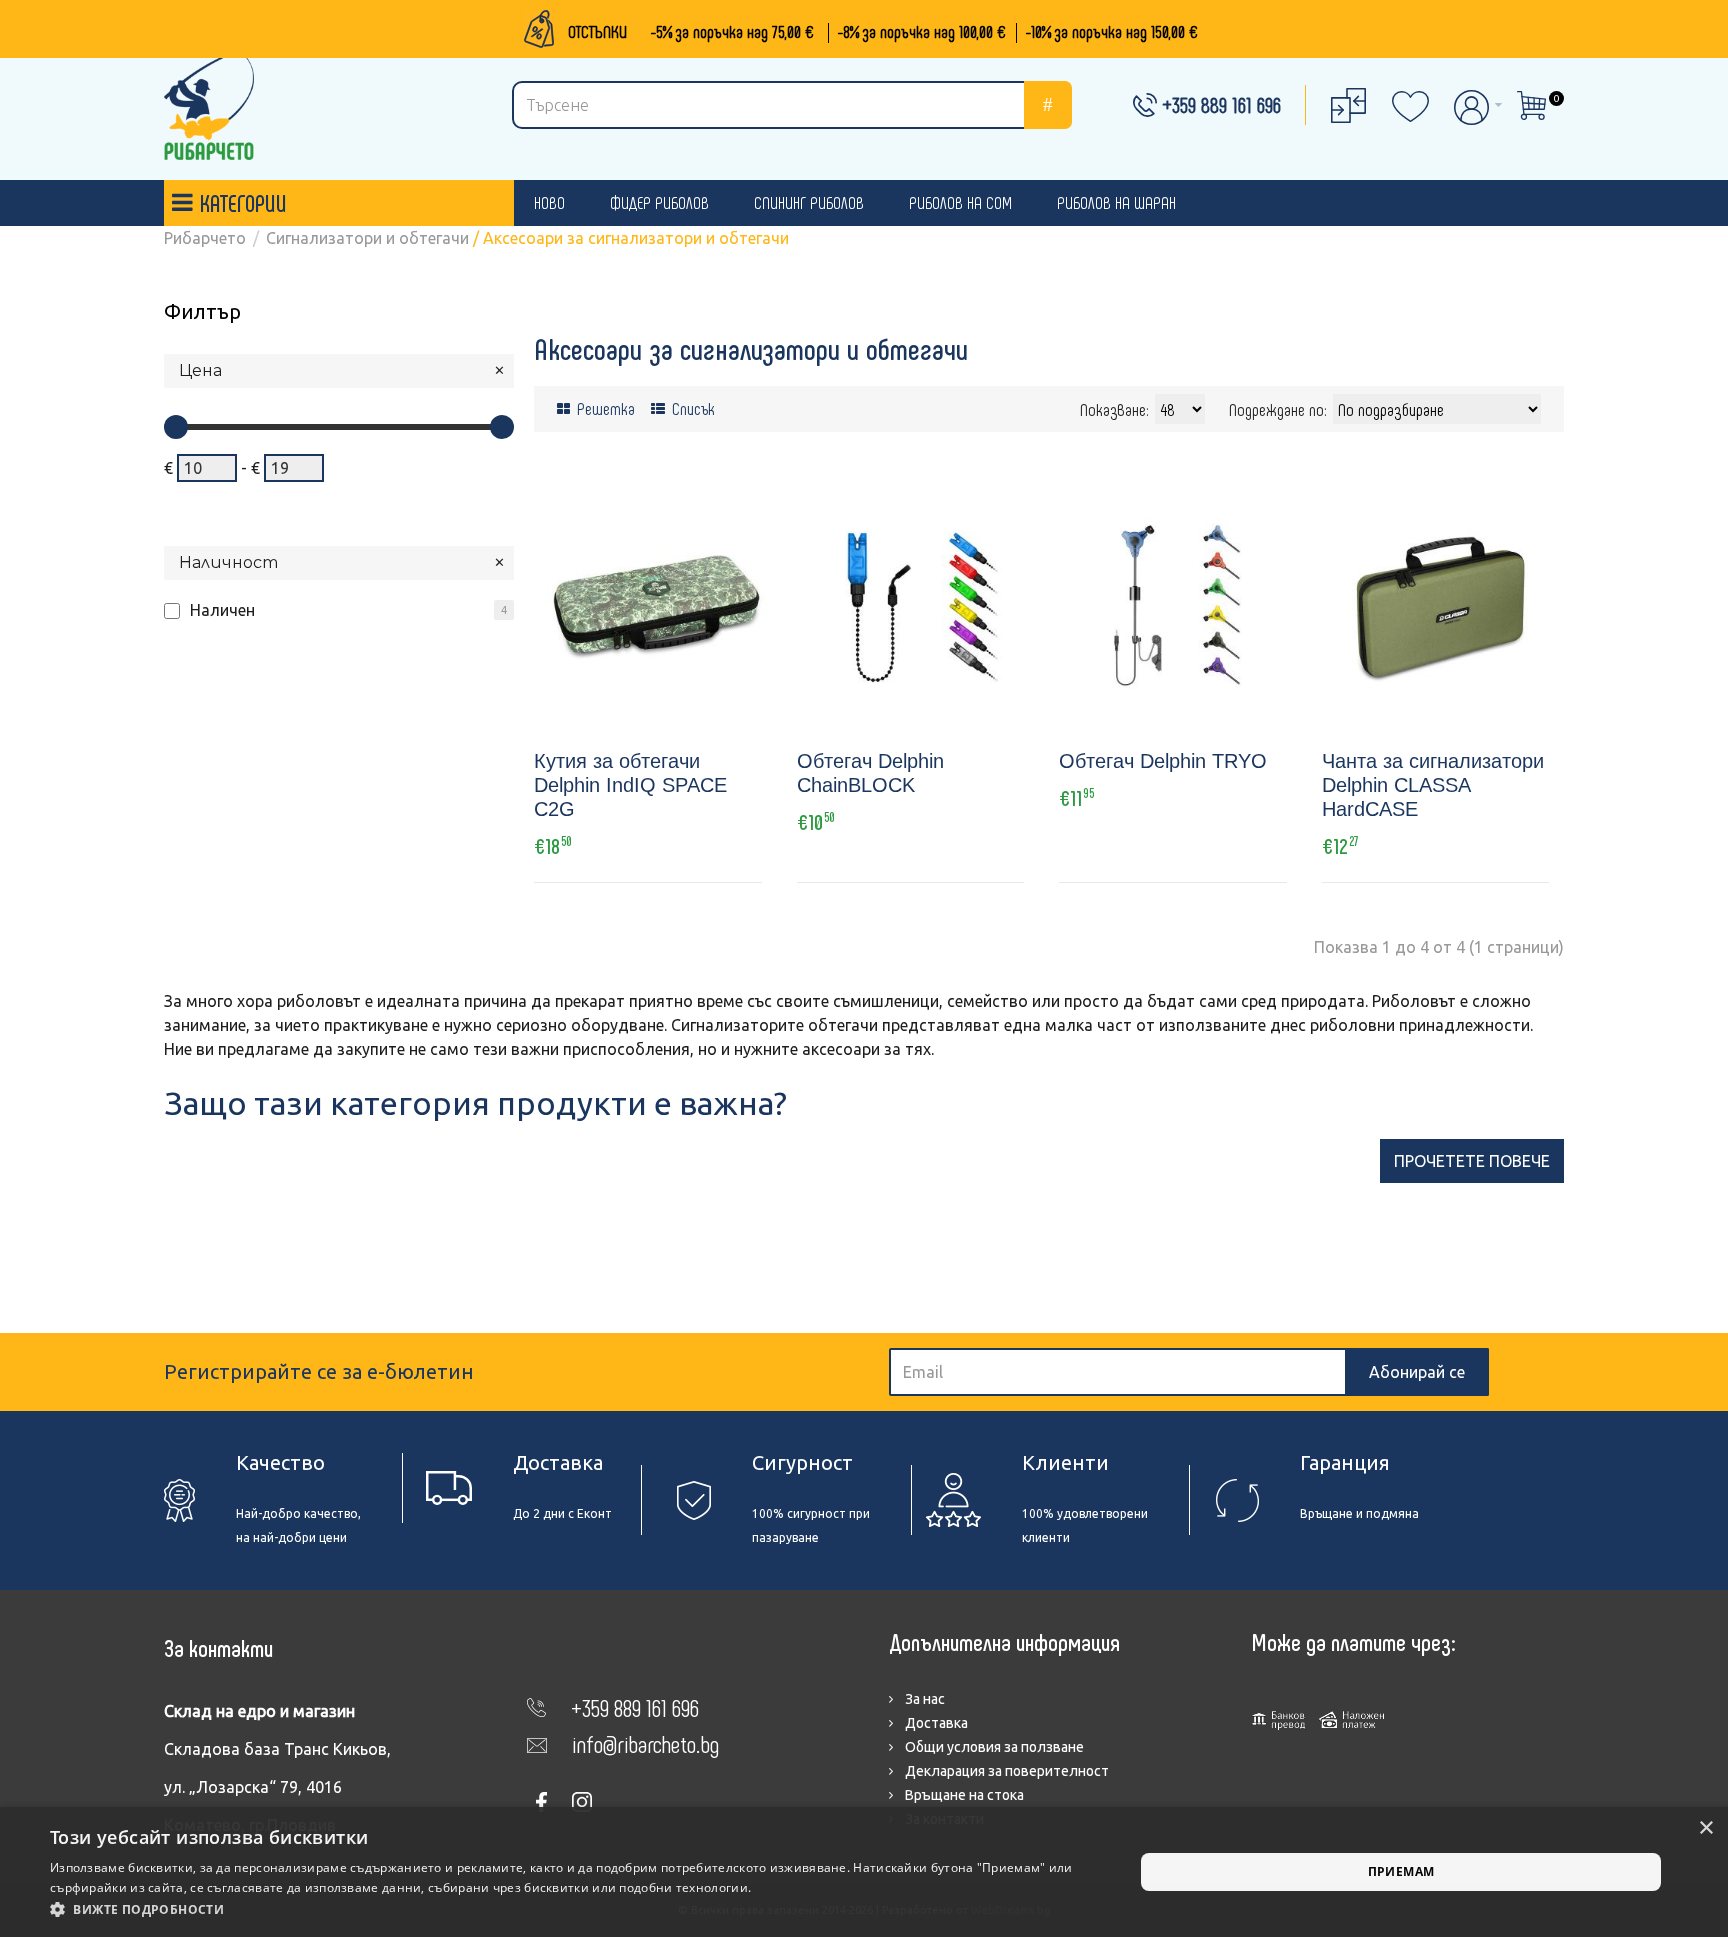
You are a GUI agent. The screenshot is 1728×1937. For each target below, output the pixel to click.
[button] (576, 1910)
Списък (691, 408)
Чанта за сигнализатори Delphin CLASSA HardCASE (1433, 785)
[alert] (864, 1872)
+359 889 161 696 (1221, 104)
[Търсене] (1048, 105)
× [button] (1705, 1828)
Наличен (222, 610)
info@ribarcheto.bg (645, 1743)
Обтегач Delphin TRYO (1163, 761)
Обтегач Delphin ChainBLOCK (870, 773)
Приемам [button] (1401, 1871)
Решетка (604, 408)
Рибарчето (205, 238)
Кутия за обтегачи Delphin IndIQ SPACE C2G (630, 785)
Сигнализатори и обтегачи (367, 238)
